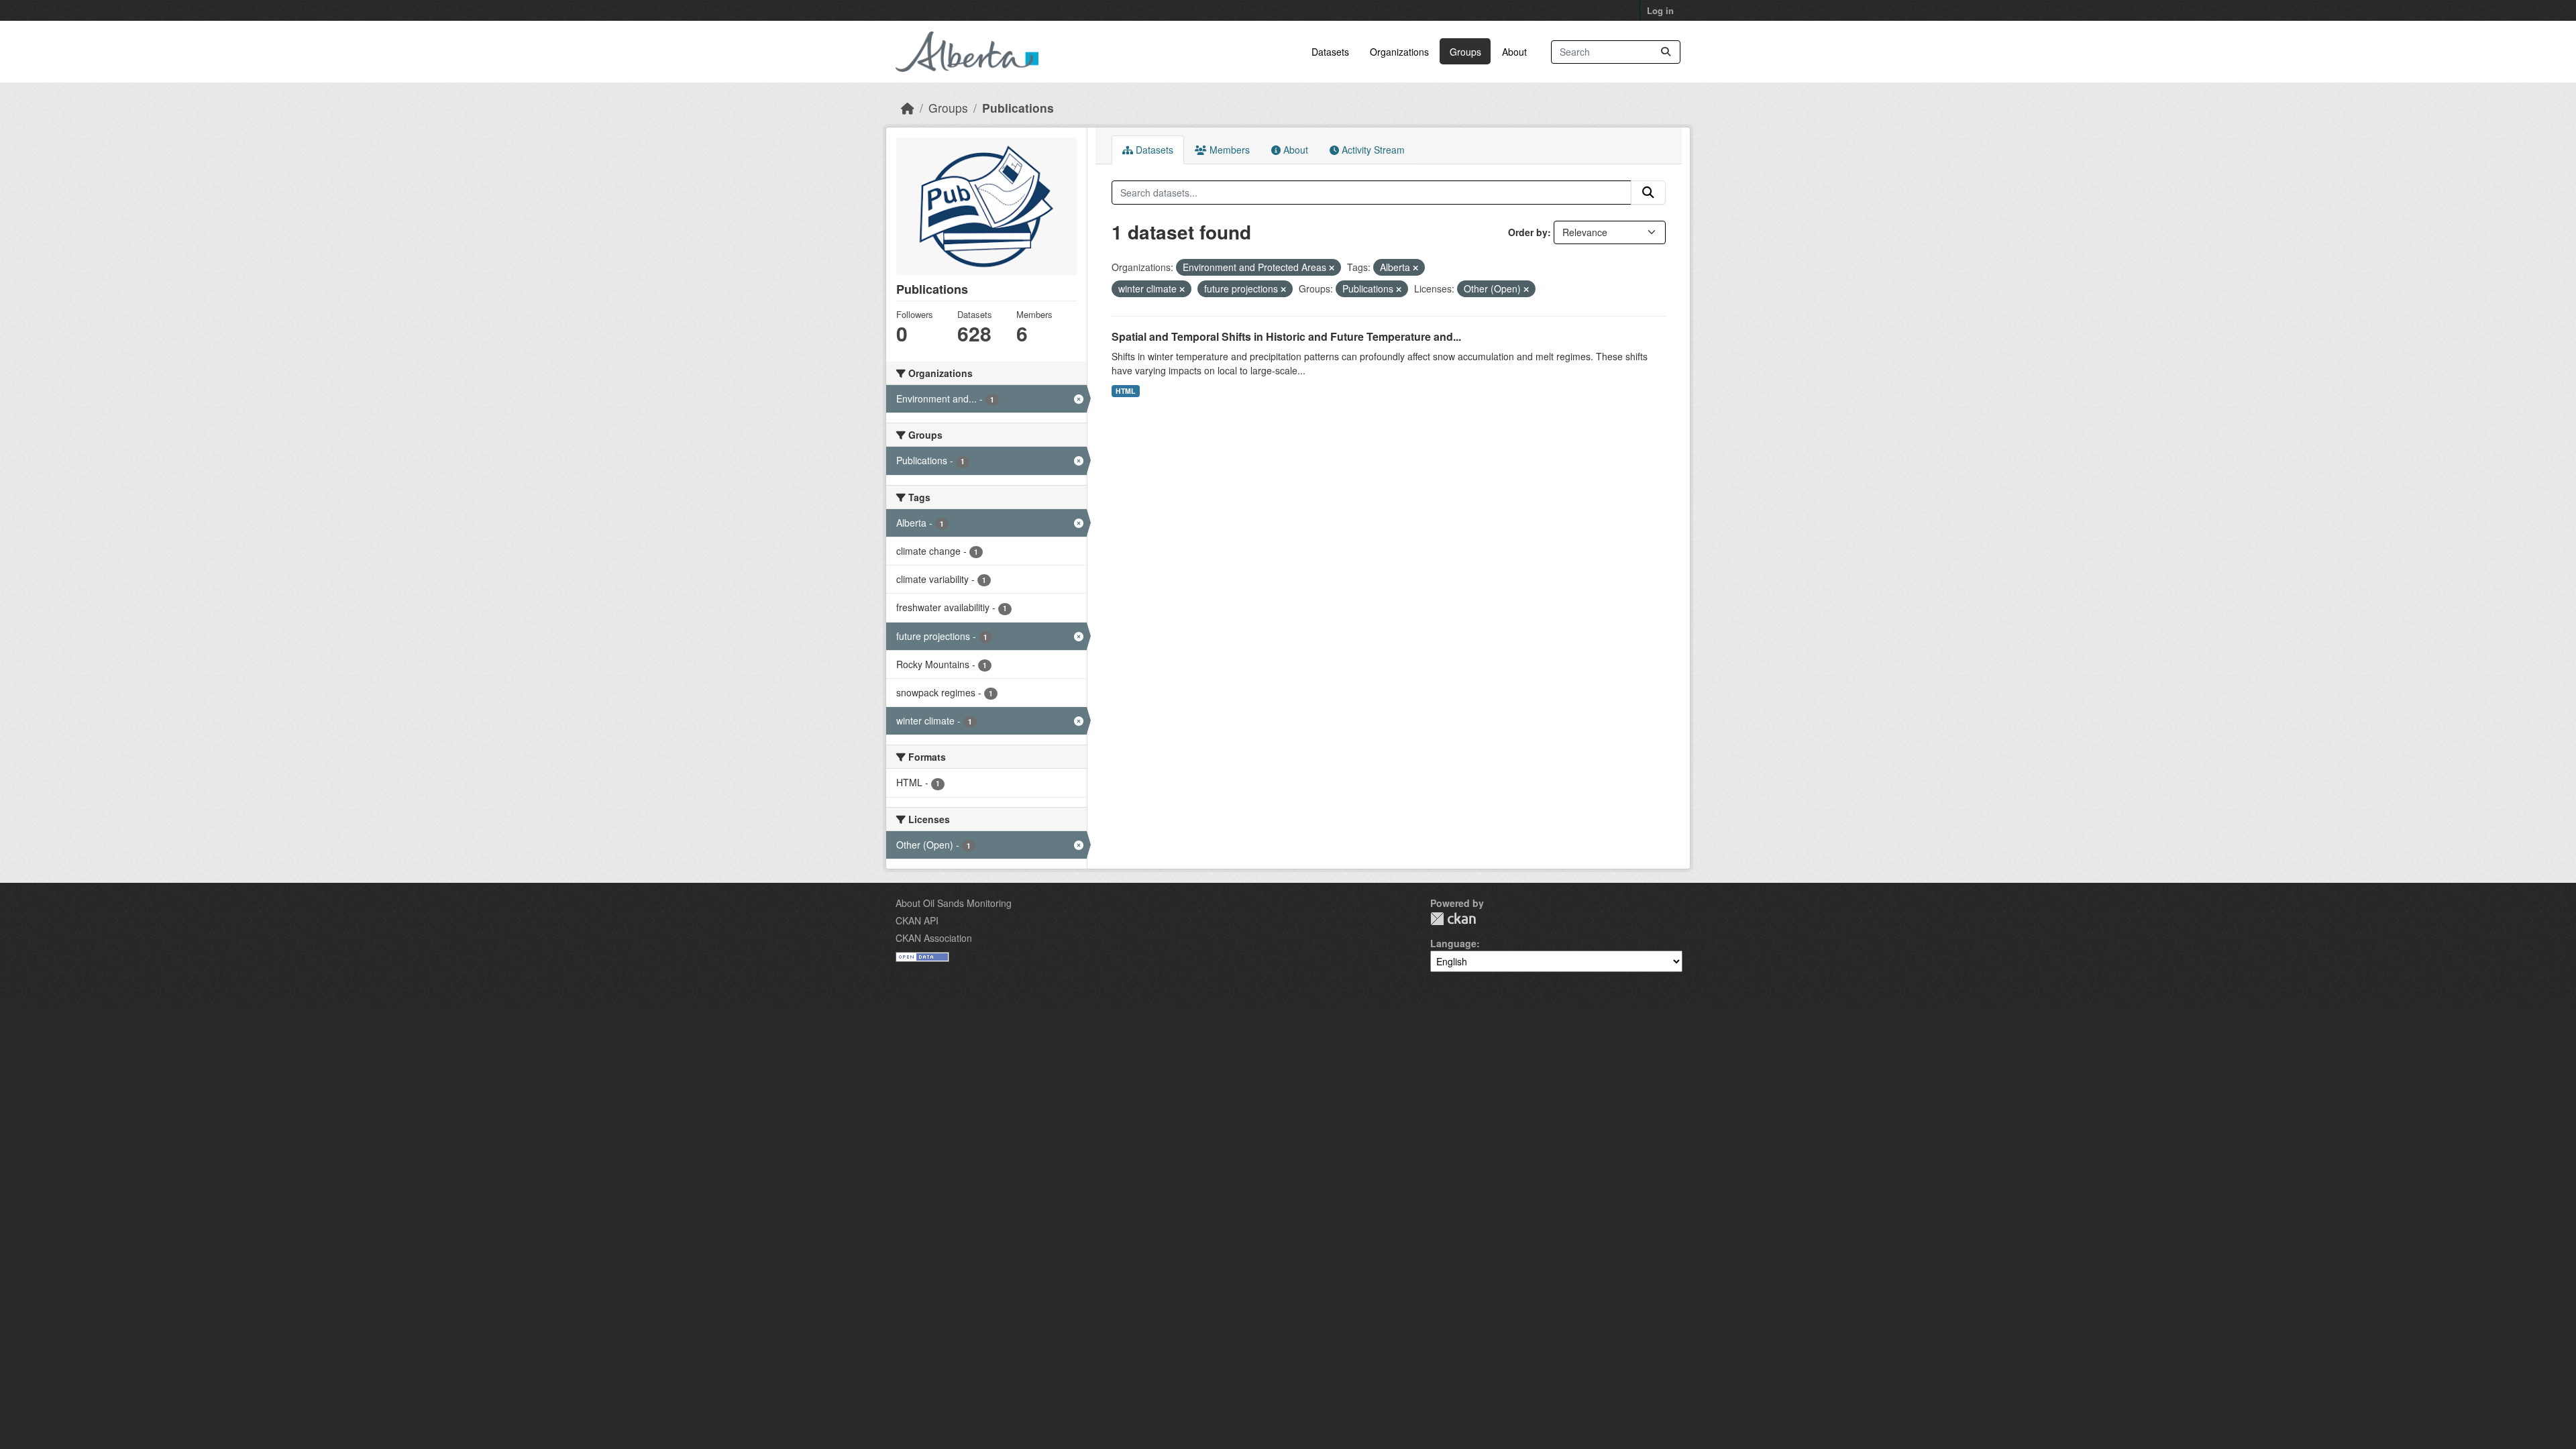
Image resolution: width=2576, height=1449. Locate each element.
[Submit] (1666, 52)
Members (1228, 150)
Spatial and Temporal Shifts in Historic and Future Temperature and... (1286, 336)
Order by (1528, 232)
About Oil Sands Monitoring (954, 903)
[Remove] (1332, 268)
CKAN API (917, 920)
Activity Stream (1372, 150)
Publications (1018, 108)
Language (1453, 943)
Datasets (1330, 52)
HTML (1125, 391)
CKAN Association (934, 938)
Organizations (1399, 52)
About (1514, 52)
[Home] (908, 108)
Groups (1465, 52)
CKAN (1453, 919)
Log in (1660, 10)
